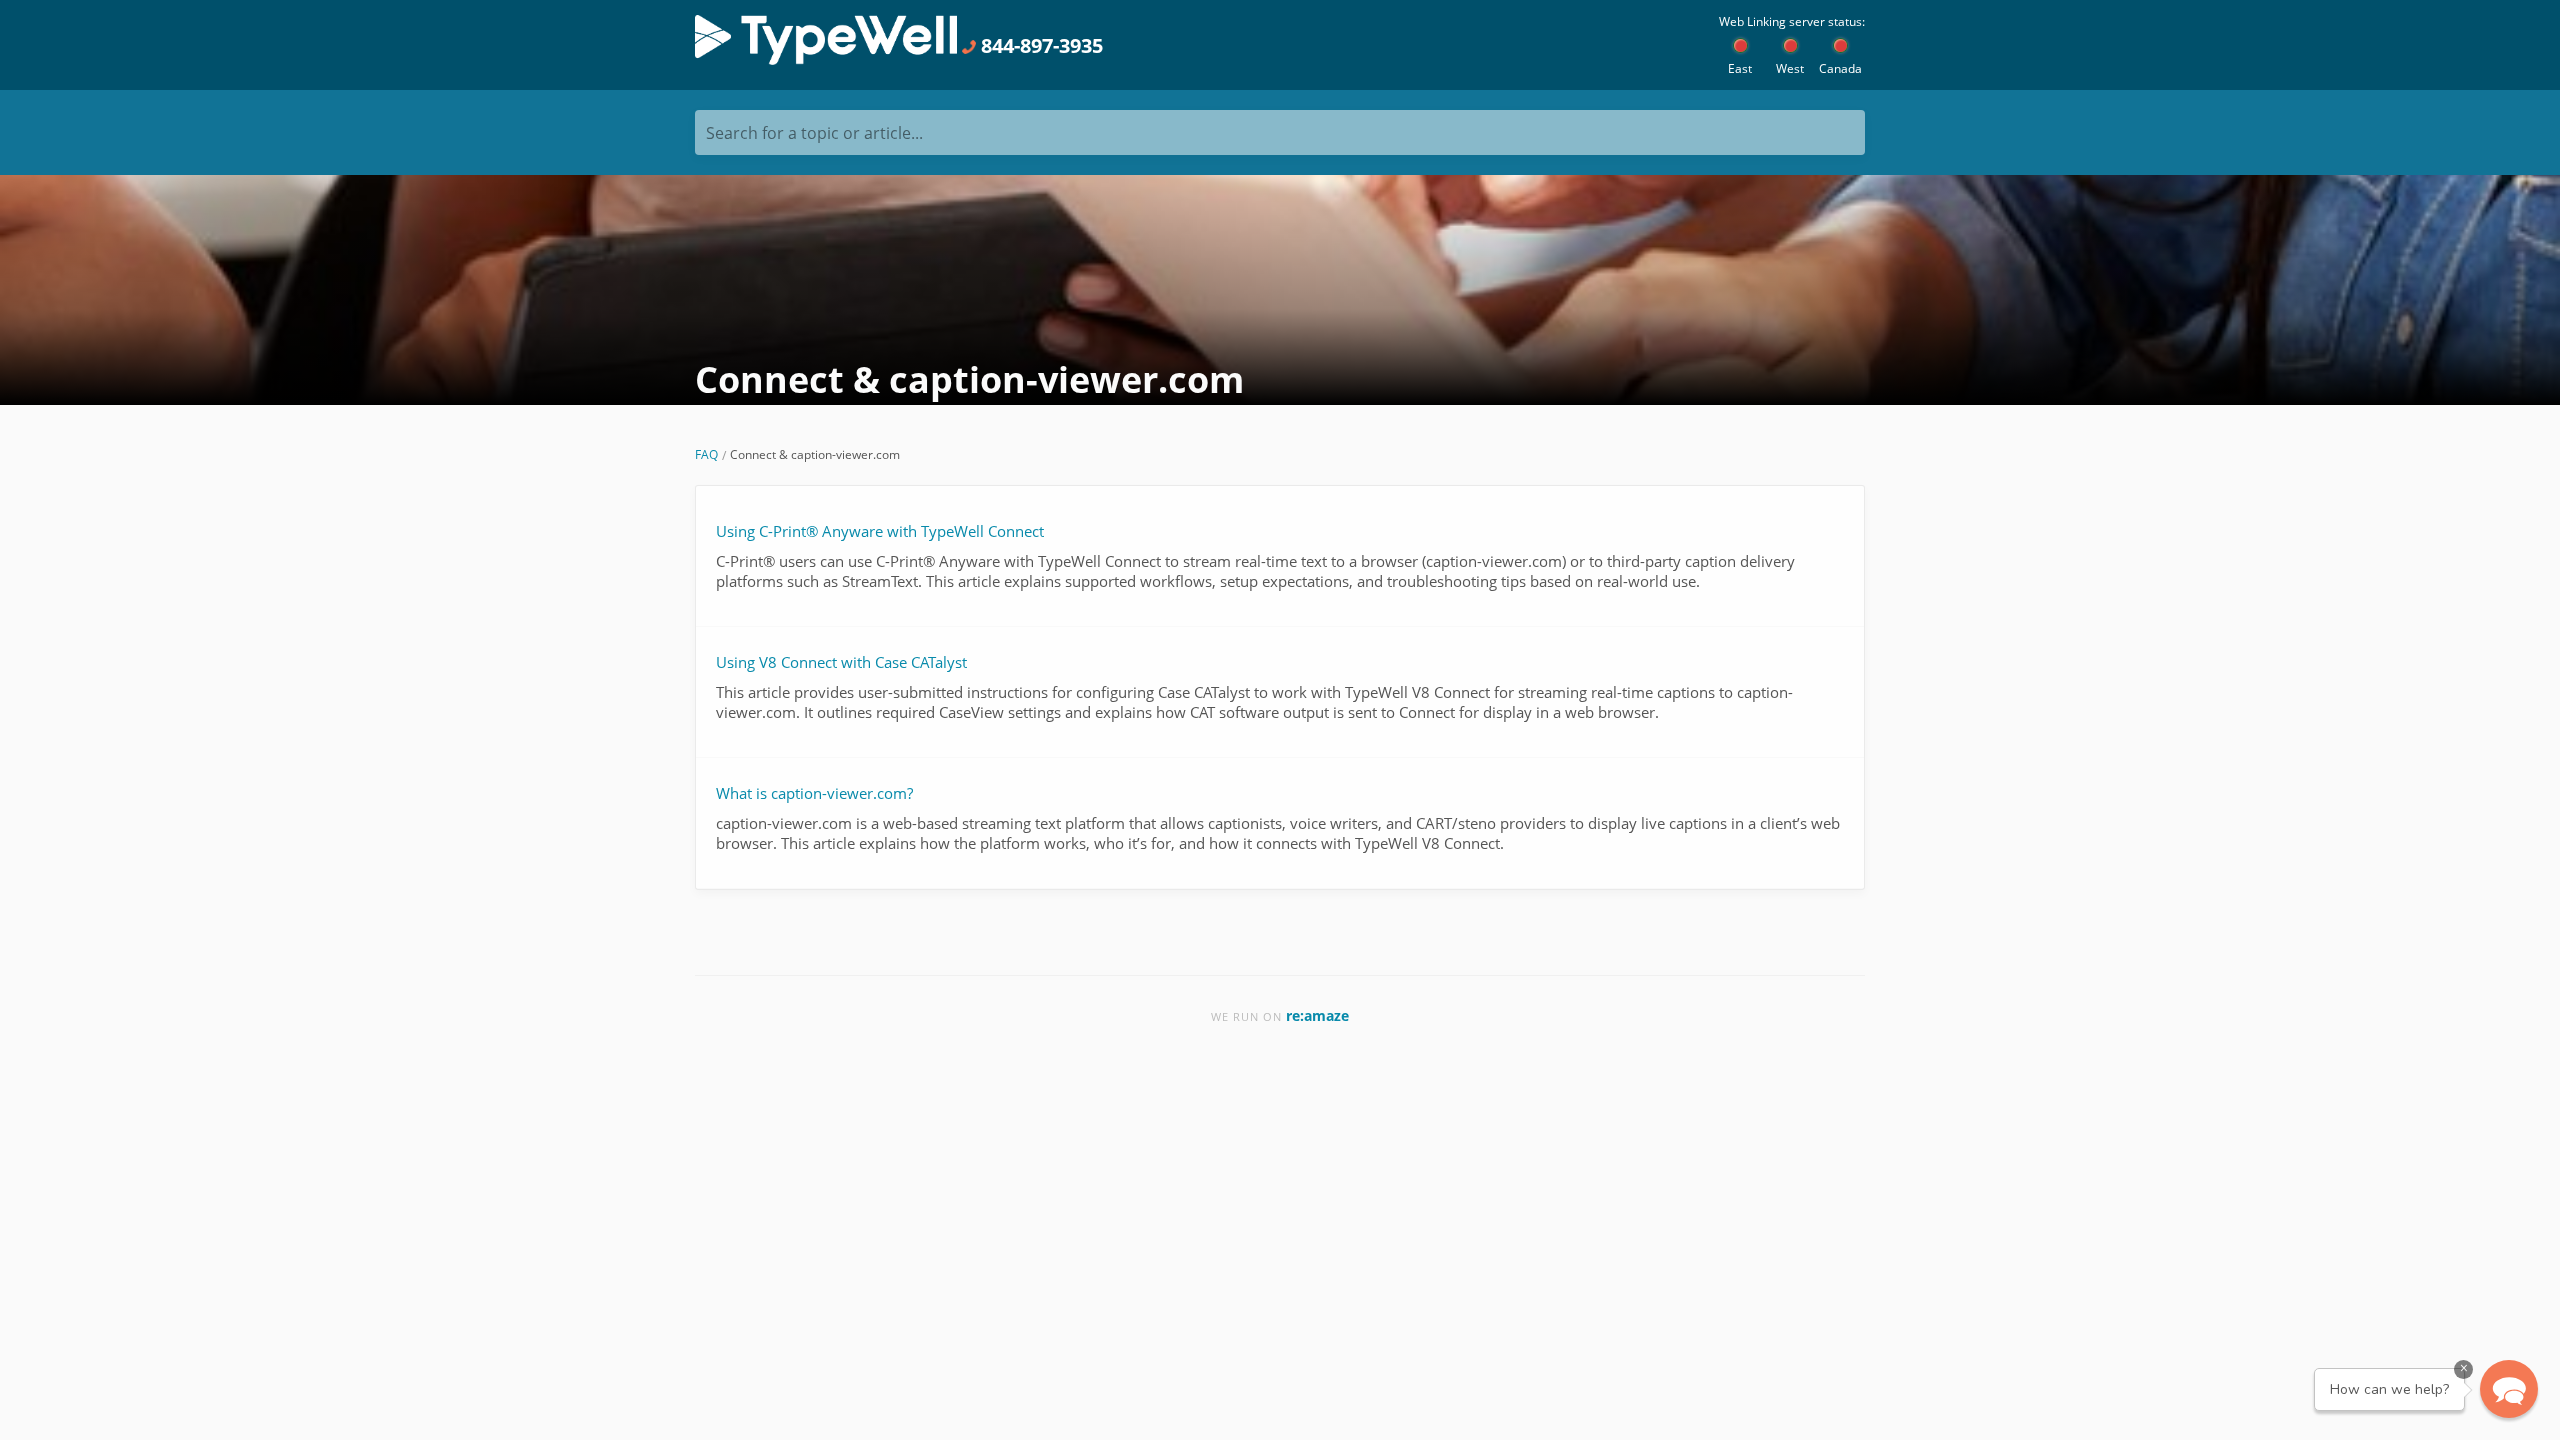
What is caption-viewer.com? (814, 793)
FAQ (706, 454)
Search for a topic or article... (814, 133)
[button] (2509, 1389)
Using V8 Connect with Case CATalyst (841, 662)
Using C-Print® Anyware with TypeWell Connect (880, 531)
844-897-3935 (1039, 45)
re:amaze (1317, 1015)
